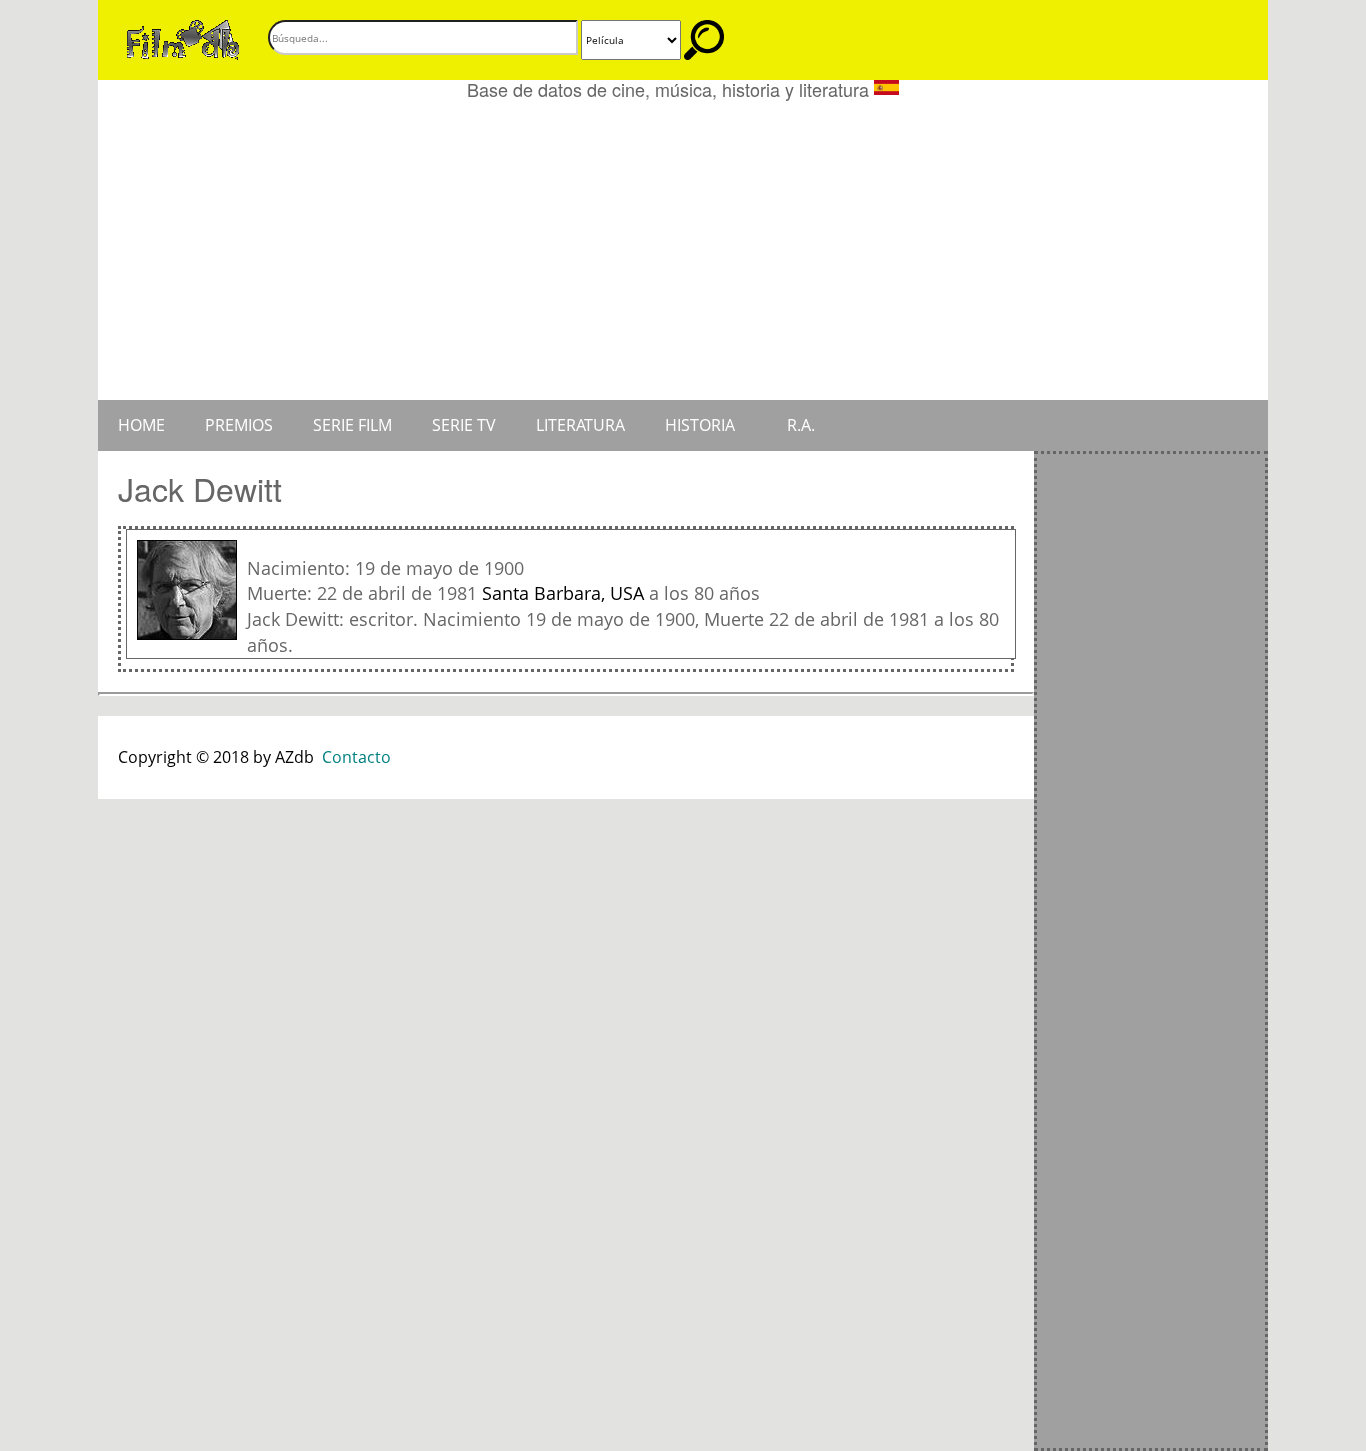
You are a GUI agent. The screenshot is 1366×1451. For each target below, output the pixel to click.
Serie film (352, 425)
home (141, 425)
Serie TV (464, 425)
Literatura (580, 425)
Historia (700, 425)
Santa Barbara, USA (563, 593)
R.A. (801, 425)
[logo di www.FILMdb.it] (183, 38)
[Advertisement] (683, 250)
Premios (239, 425)
